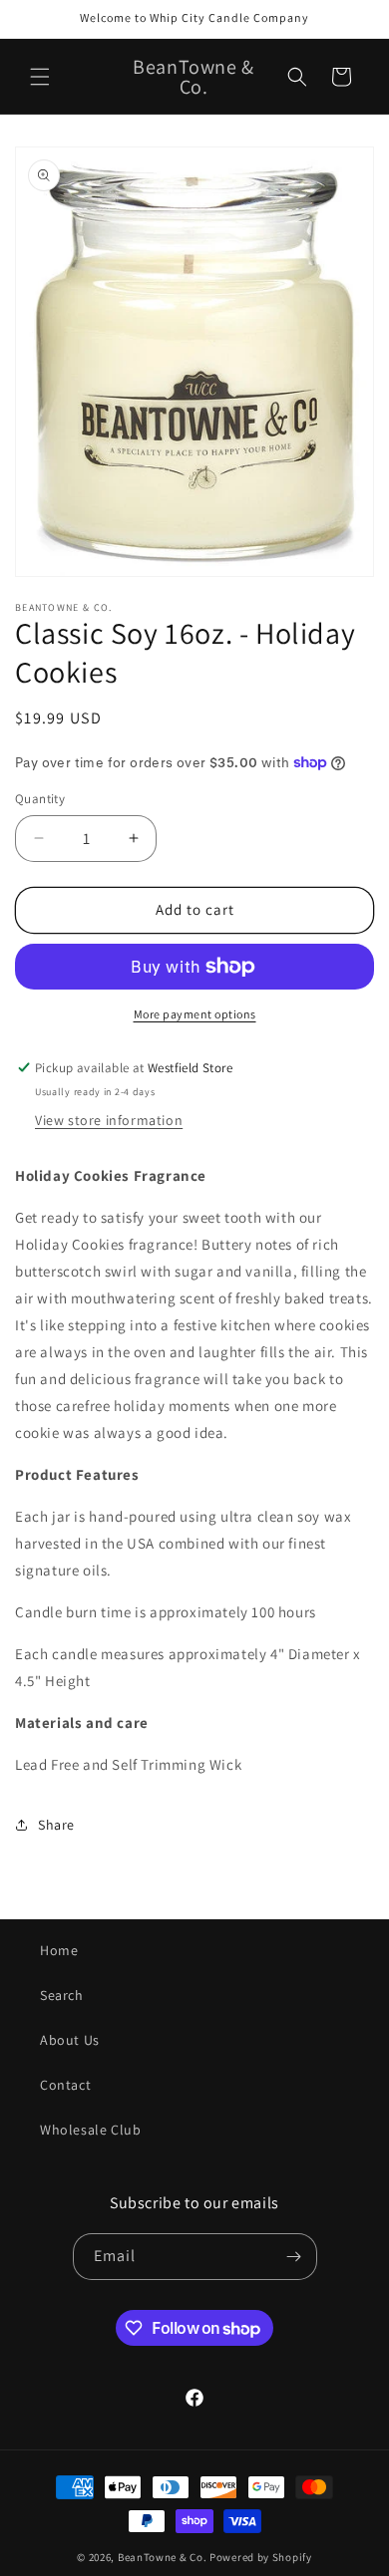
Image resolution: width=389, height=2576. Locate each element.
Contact (65, 2085)
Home (59, 1950)
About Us (70, 2040)
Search (62, 1995)
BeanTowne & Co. (163, 2557)
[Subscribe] (294, 2257)
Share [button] (56, 1825)
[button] (40, 77)
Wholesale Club (90, 2130)
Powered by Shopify (261, 2557)
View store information (109, 1120)
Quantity (40, 799)
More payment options (195, 1014)
